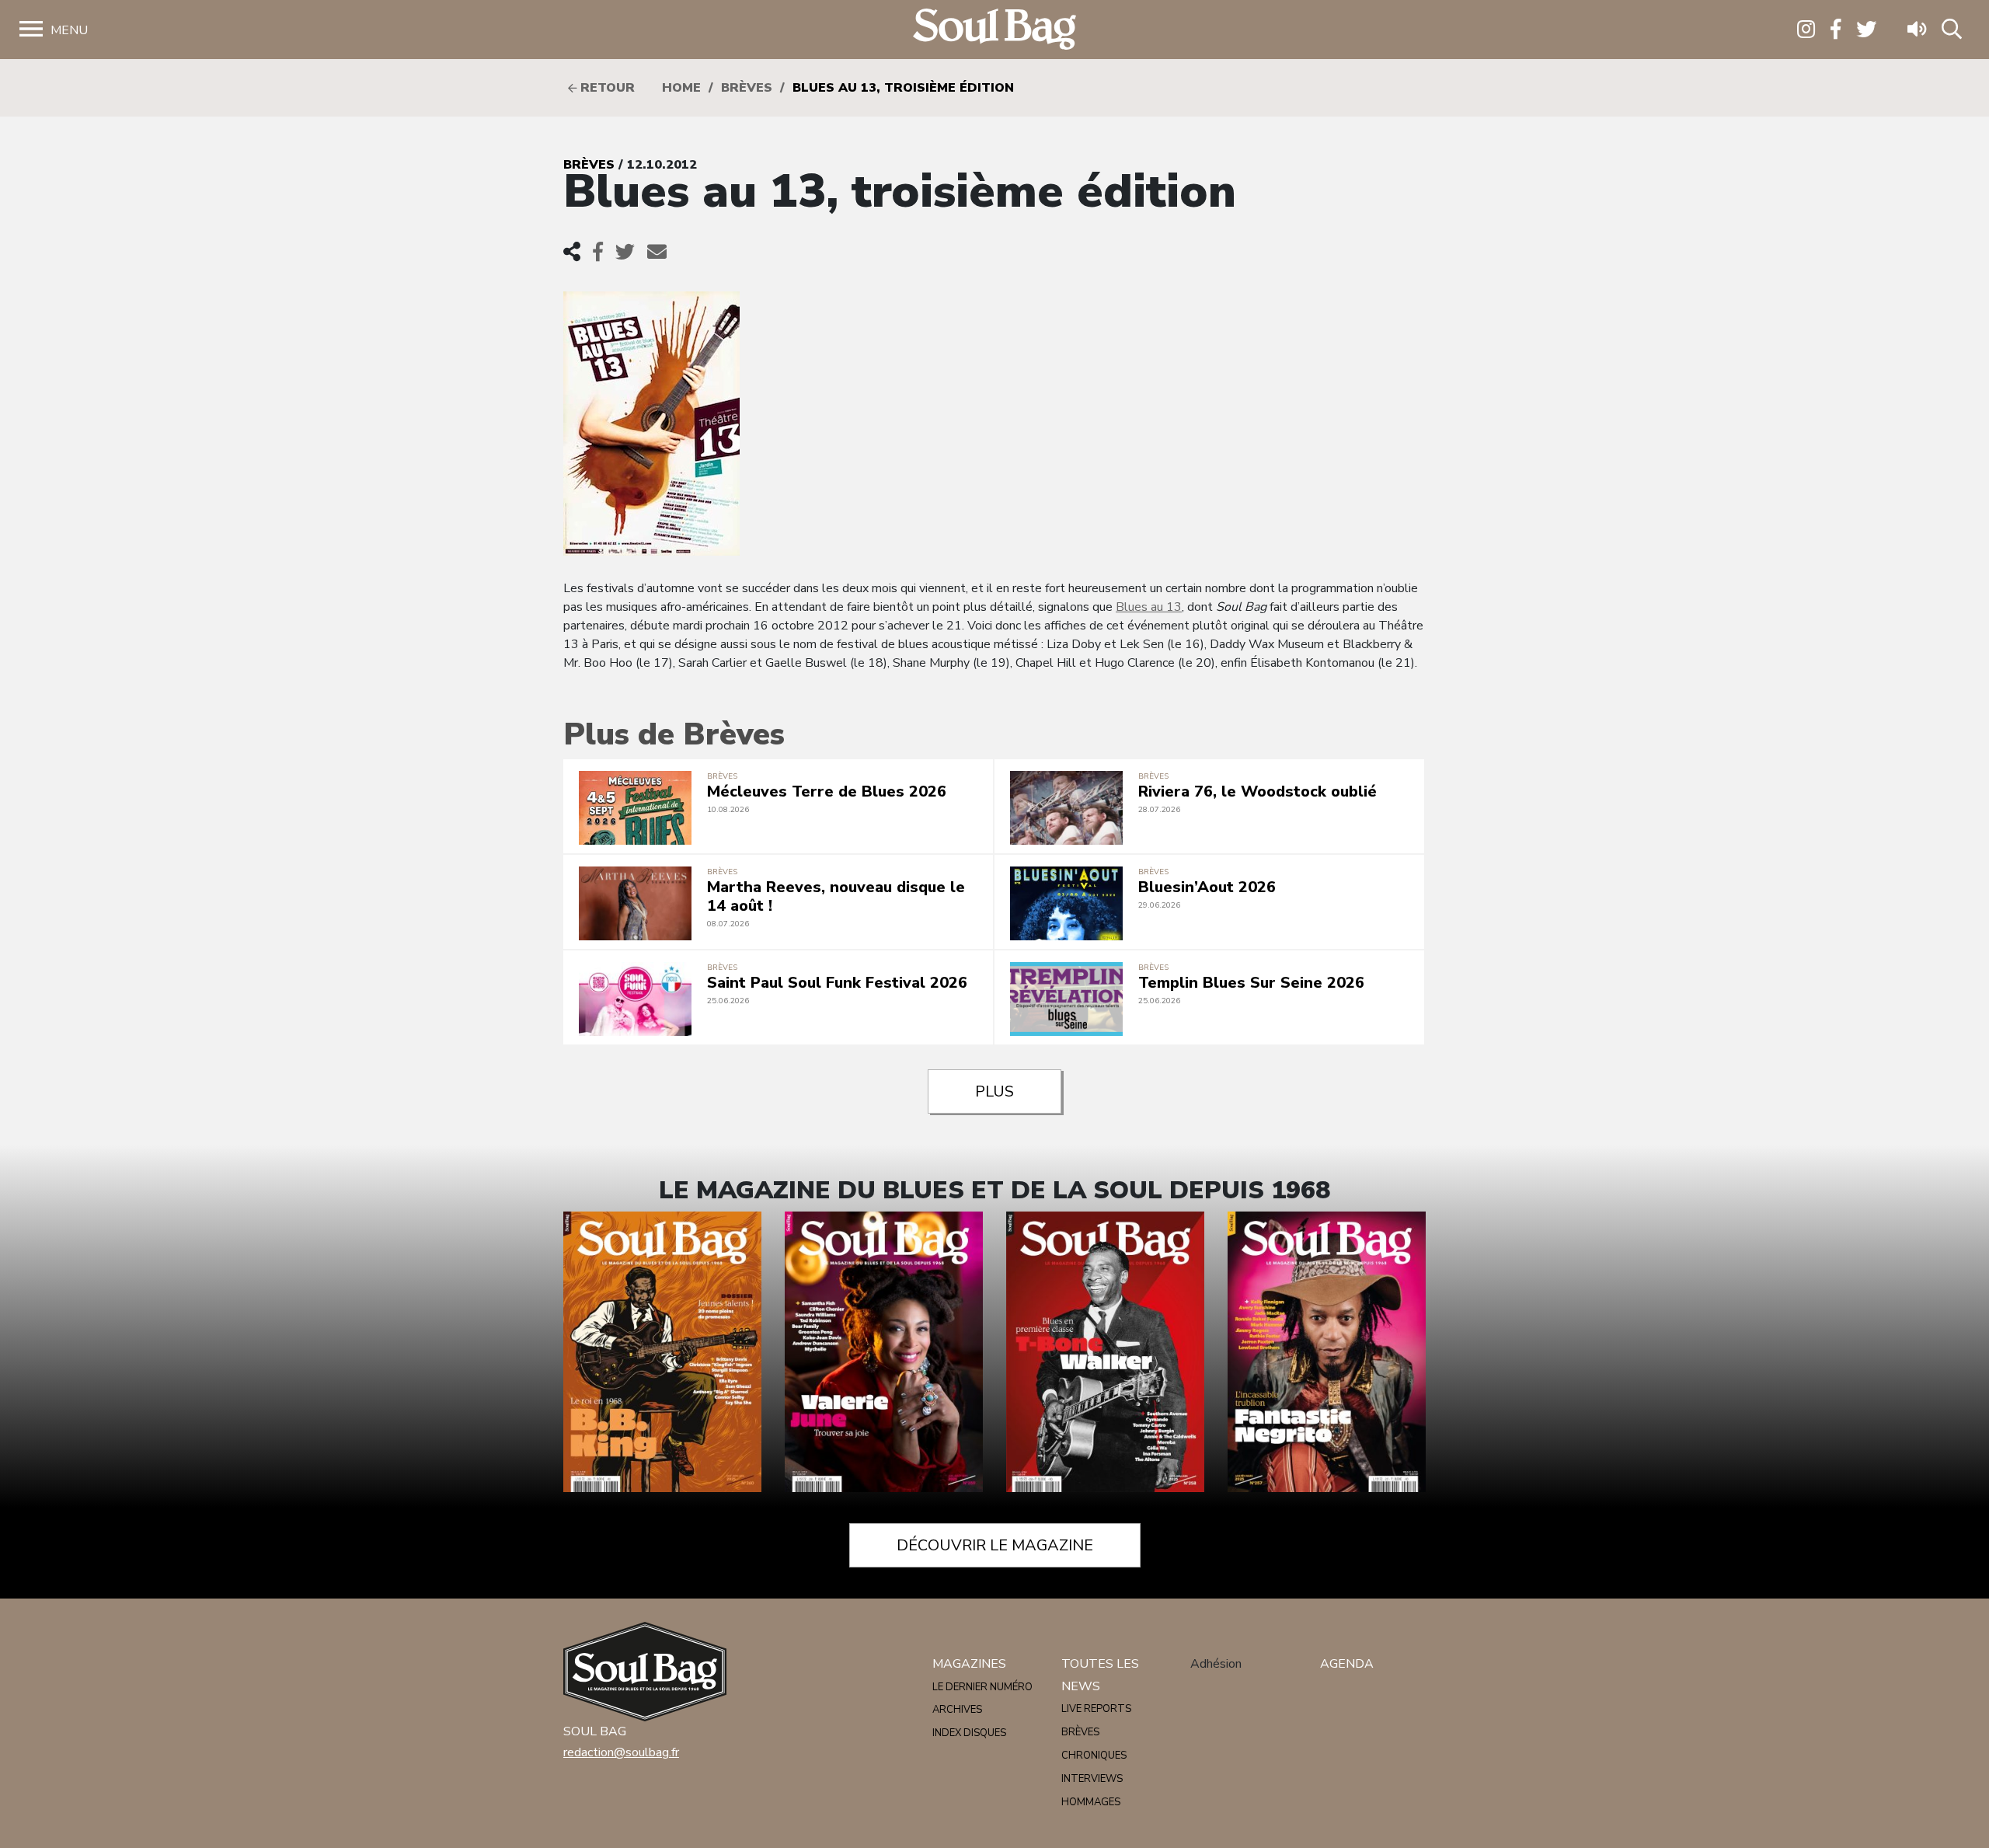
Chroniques (1094, 1756)
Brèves (747, 88)
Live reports (1096, 1709)
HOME (681, 88)
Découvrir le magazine (995, 1545)
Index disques (969, 1733)
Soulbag (994, 30)
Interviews (1092, 1779)
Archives (957, 1710)
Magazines (969, 1664)
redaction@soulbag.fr (621, 1752)
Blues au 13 (1149, 607)
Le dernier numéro (982, 1687)
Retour (606, 88)
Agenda (1347, 1664)
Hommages (1091, 1802)
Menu (69, 30)
